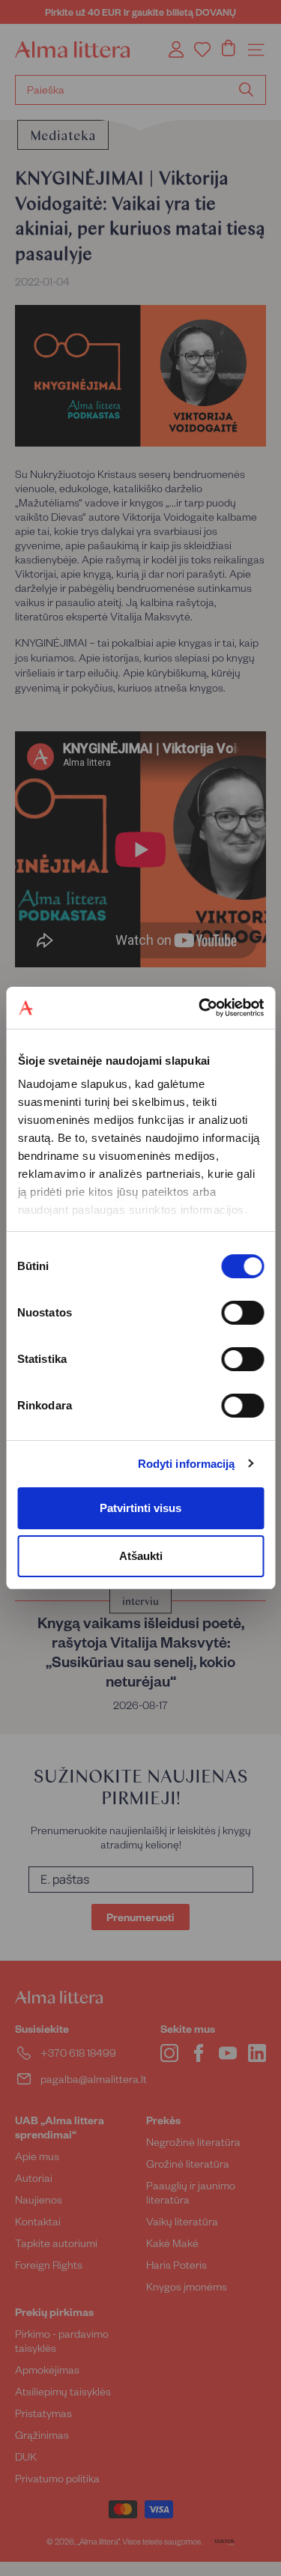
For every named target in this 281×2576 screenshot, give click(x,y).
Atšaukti (141, 1556)
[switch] (242, 1313)
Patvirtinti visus (140, 1508)
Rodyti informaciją (187, 1464)
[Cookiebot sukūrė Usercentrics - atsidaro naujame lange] (200, 1008)
